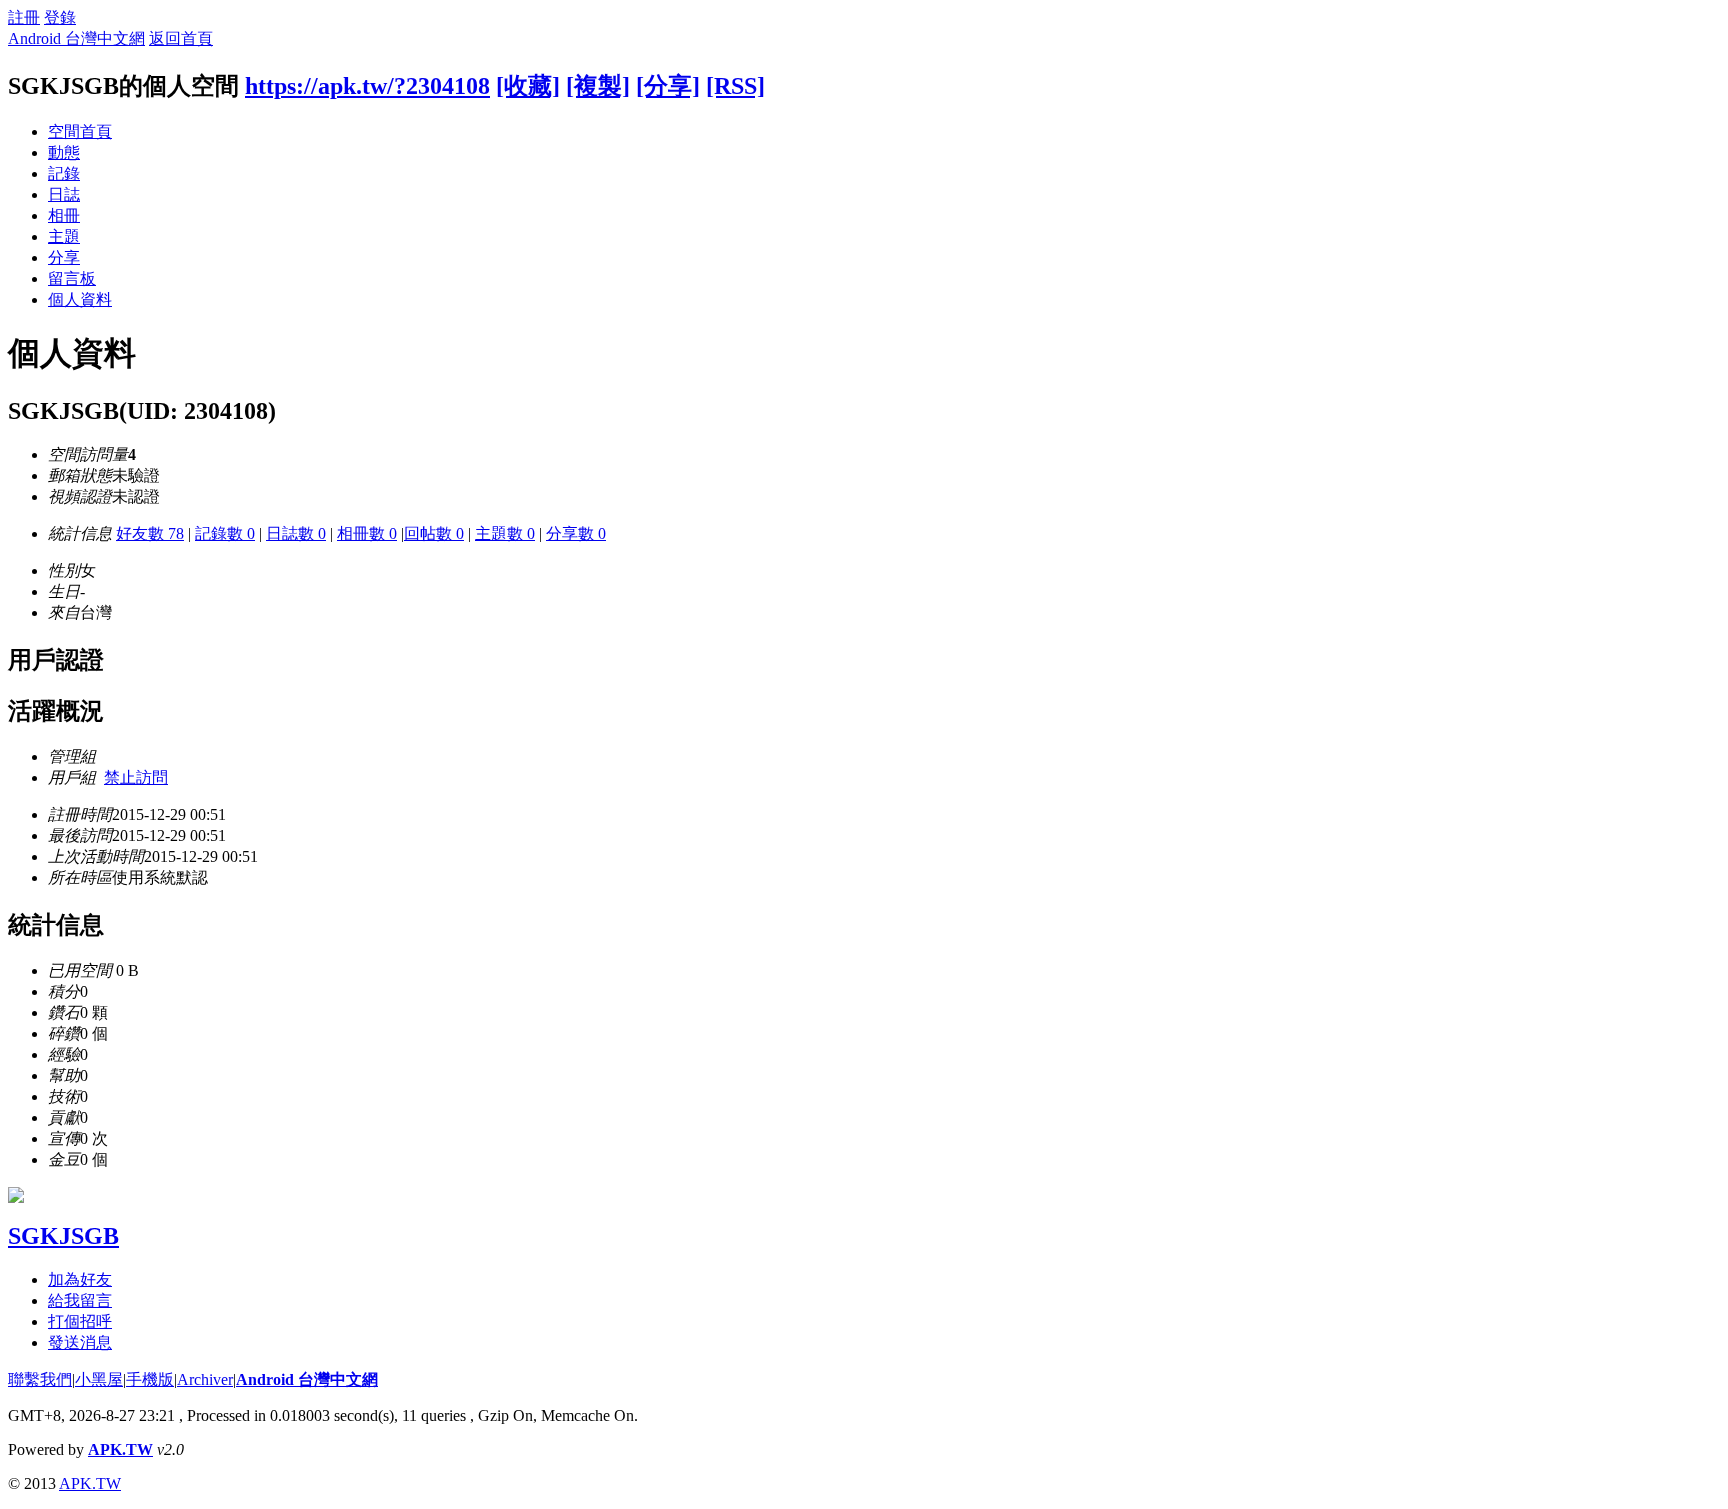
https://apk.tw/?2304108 (367, 86)
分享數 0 (576, 533)
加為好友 (80, 1279)
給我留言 (80, 1300)
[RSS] (735, 86)
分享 (64, 257)
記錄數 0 (225, 533)
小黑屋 (99, 1379)
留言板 (72, 278)
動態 (64, 152)
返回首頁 (181, 38)
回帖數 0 (434, 533)
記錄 (64, 173)
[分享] (668, 86)
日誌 (64, 194)
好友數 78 (150, 533)
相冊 (64, 215)
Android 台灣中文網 (76, 38)
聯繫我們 (40, 1379)
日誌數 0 (296, 533)
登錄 (60, 17)
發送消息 (80, 1342)
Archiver (205, 1379)
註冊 (24, 17)
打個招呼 (80, 1321)
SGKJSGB (63, 1236)
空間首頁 (80, 131)
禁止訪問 (136, 777)
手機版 (150, 1379)
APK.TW (120, 1449)
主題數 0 (505, 533)
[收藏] (528, 86)
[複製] (598, 86)
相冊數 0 (367, 533)
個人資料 (80, 299)
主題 (64, 236)
